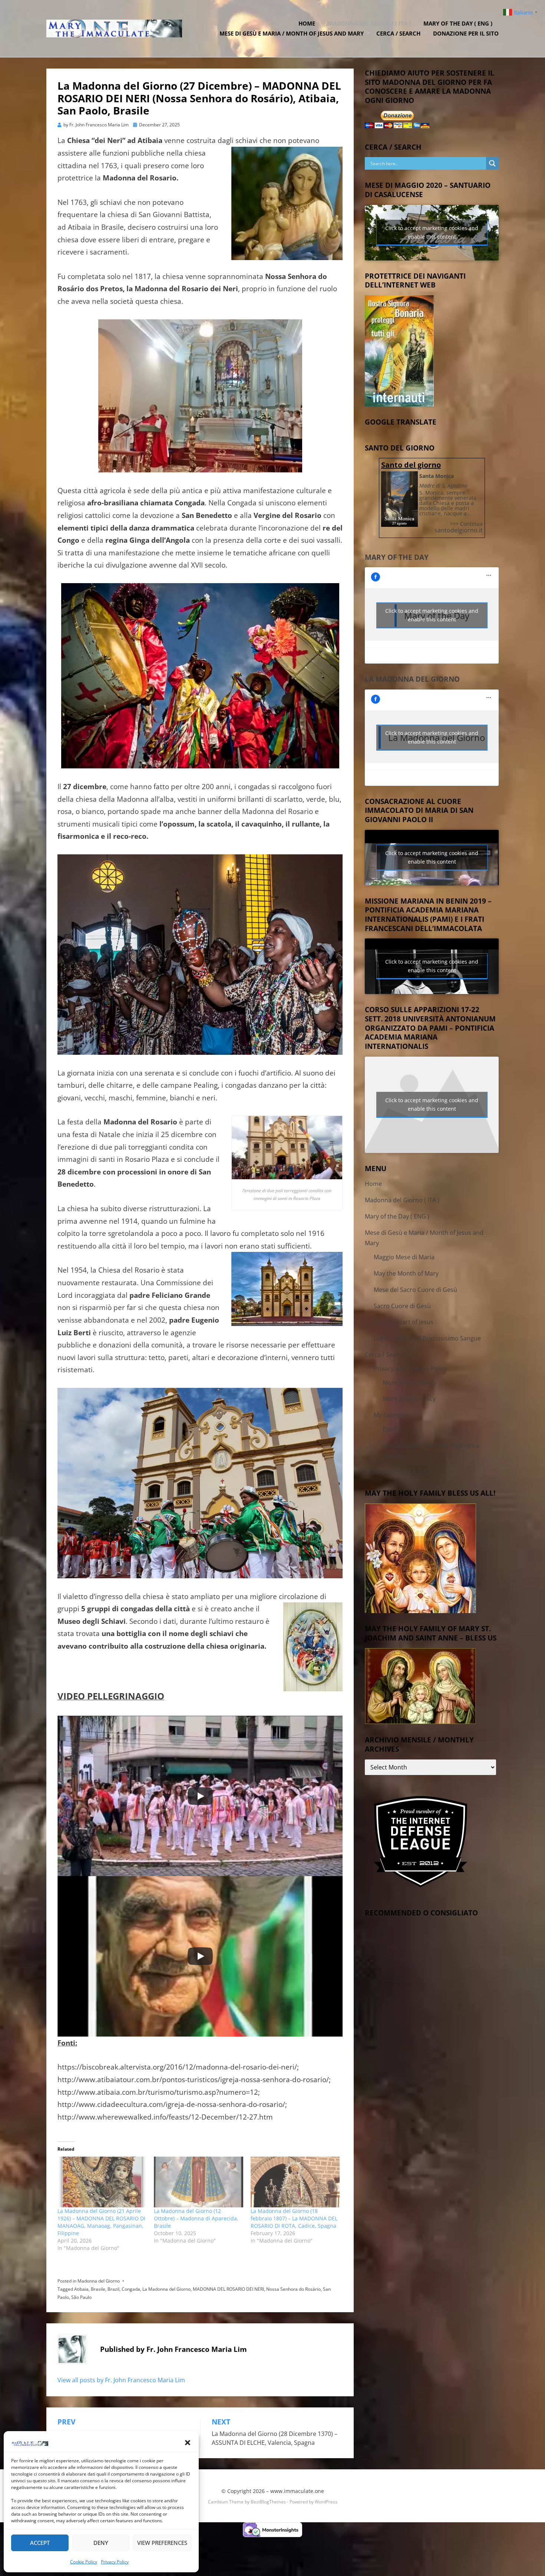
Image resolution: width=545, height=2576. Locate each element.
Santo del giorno (411, 465)
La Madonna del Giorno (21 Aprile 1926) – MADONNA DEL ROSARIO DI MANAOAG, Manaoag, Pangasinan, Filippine (101, 2222)
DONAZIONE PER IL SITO (466, 33)
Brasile (98, 2289)
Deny (101, 2543)
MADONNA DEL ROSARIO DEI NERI (228, 2289)
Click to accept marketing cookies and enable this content (432, 232)
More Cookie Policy (409, 1399)
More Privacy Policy (410, 1383)
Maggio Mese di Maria (404, 1257)
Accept (40, 2543)
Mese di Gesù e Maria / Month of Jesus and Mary (292, 33)
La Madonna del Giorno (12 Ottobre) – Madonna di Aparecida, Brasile (196, 2218)
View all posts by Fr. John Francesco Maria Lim (121, 2380)
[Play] (200, 1796)
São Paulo (81, 2297)
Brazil (113, 2289)
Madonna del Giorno (99, 2281)
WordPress (326, 2502)
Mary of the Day (397, 557)
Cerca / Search (398, 33)
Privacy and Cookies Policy (410, 1369)
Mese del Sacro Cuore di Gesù (415, 1290)
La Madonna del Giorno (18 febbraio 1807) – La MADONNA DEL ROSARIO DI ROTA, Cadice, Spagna (294, 2218)
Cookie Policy (84, 2562)
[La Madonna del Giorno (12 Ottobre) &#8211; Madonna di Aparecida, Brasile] (198, 2182)
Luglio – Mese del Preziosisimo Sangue (427, 1338)
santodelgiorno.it (459, 530)
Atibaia (81, 2289)
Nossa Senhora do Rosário (293, 2289)
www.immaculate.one (297, 2491)
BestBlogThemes (268, 2502)
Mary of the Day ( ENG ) (458, 23)
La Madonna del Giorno (166, 2289)
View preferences (162, 2543)
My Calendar (391, 1415)
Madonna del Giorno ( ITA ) (369, 23)
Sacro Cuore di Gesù (402, 1306)
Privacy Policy (115, 2562)
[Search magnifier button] (492, 163)
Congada (131, 2289)
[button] (188, 2443)
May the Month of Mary (406, 1273)
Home (307, 23)
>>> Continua (466, 524)
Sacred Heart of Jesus (404, 1322)
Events (392, 1429)
